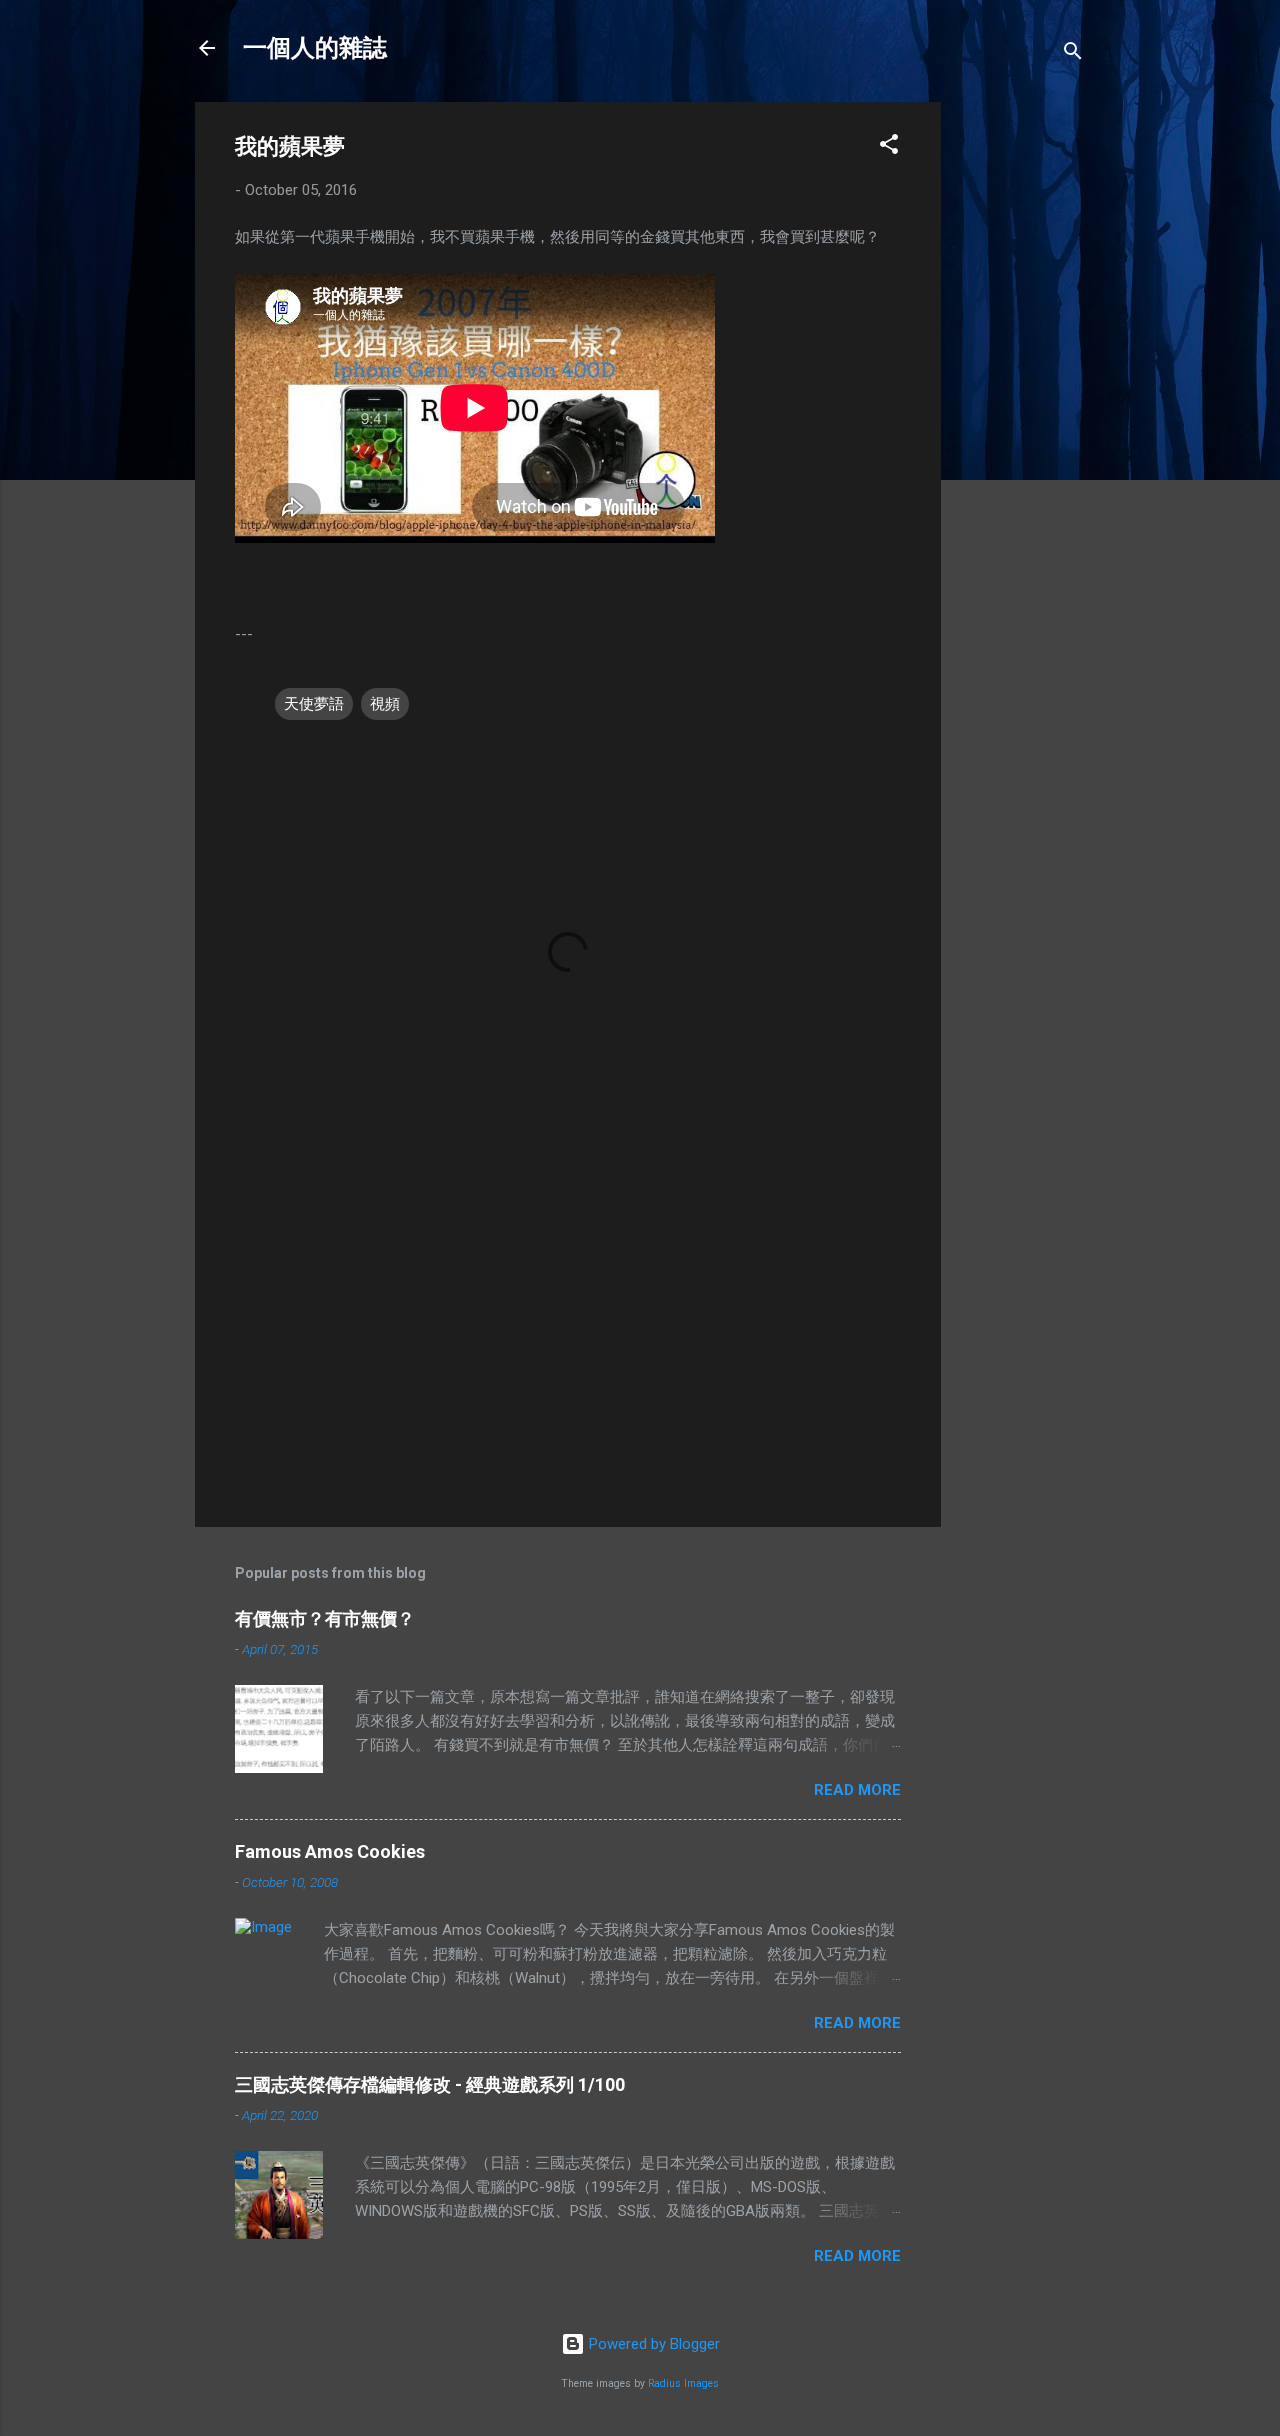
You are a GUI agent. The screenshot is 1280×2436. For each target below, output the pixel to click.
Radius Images (683, 2383)
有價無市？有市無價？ (325, 1618)
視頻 (385, 704)
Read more (857, 1790)
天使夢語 (314, 704)
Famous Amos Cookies (330, 1851)
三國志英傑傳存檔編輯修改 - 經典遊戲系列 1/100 (430, 2084)
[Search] (1073, 54)
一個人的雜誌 (315, 48)
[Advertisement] (1021, 402)
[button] (889, 147)
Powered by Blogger (652, 2344)
